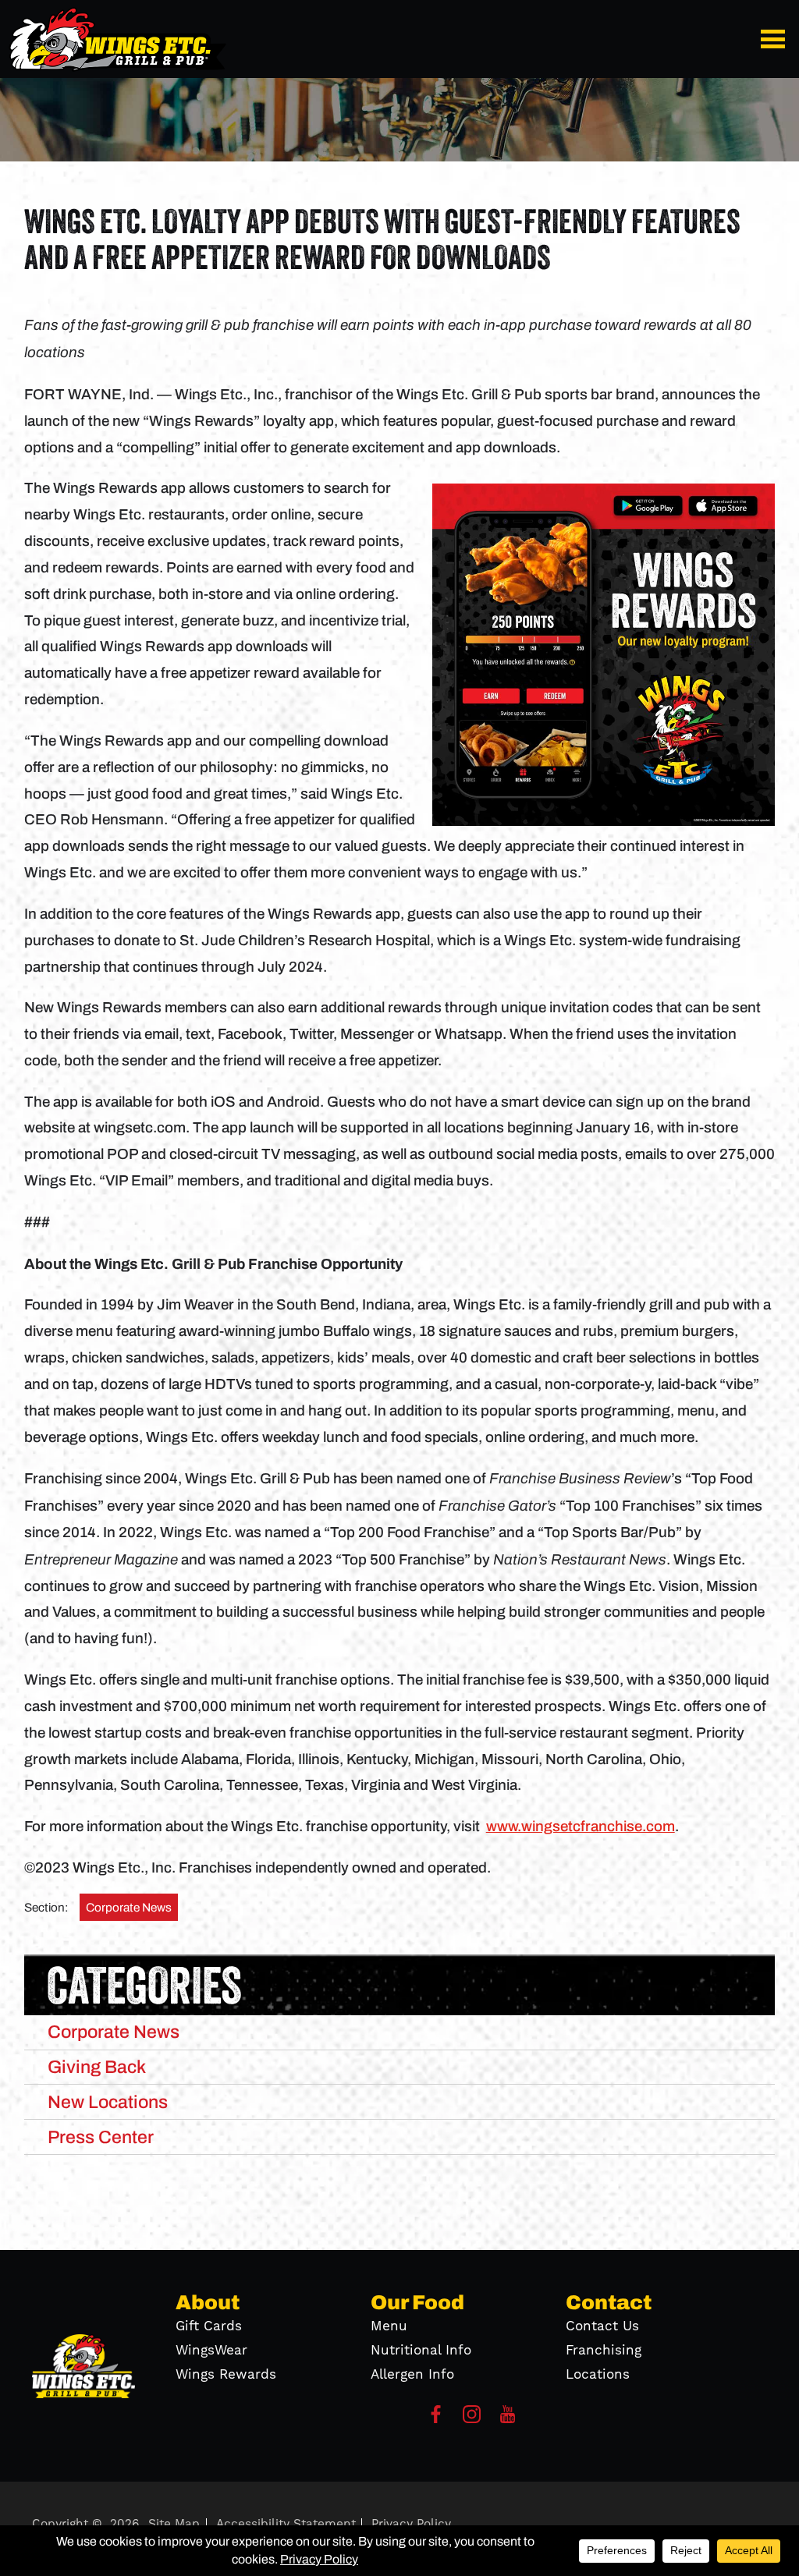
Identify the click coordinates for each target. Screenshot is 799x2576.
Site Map (174, 2524)
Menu (389, 2326)
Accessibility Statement (286, 2524)
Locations (598, 2375)
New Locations (108, 2102)
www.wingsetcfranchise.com (581, 1827)
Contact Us (602, 2326)
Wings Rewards (226, 2375)
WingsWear (211, 2351)
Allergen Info (412, 2375)
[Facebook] (436, 2419)
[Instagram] (472, 2419)
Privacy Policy (411, 2524)
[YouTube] (508, 2419)
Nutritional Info (421, 2351)
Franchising (604, 2351)
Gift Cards (209, 2326)
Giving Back (97, 2067)
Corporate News (129, 1907)
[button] (776, 39)
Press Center (101, 2137)
